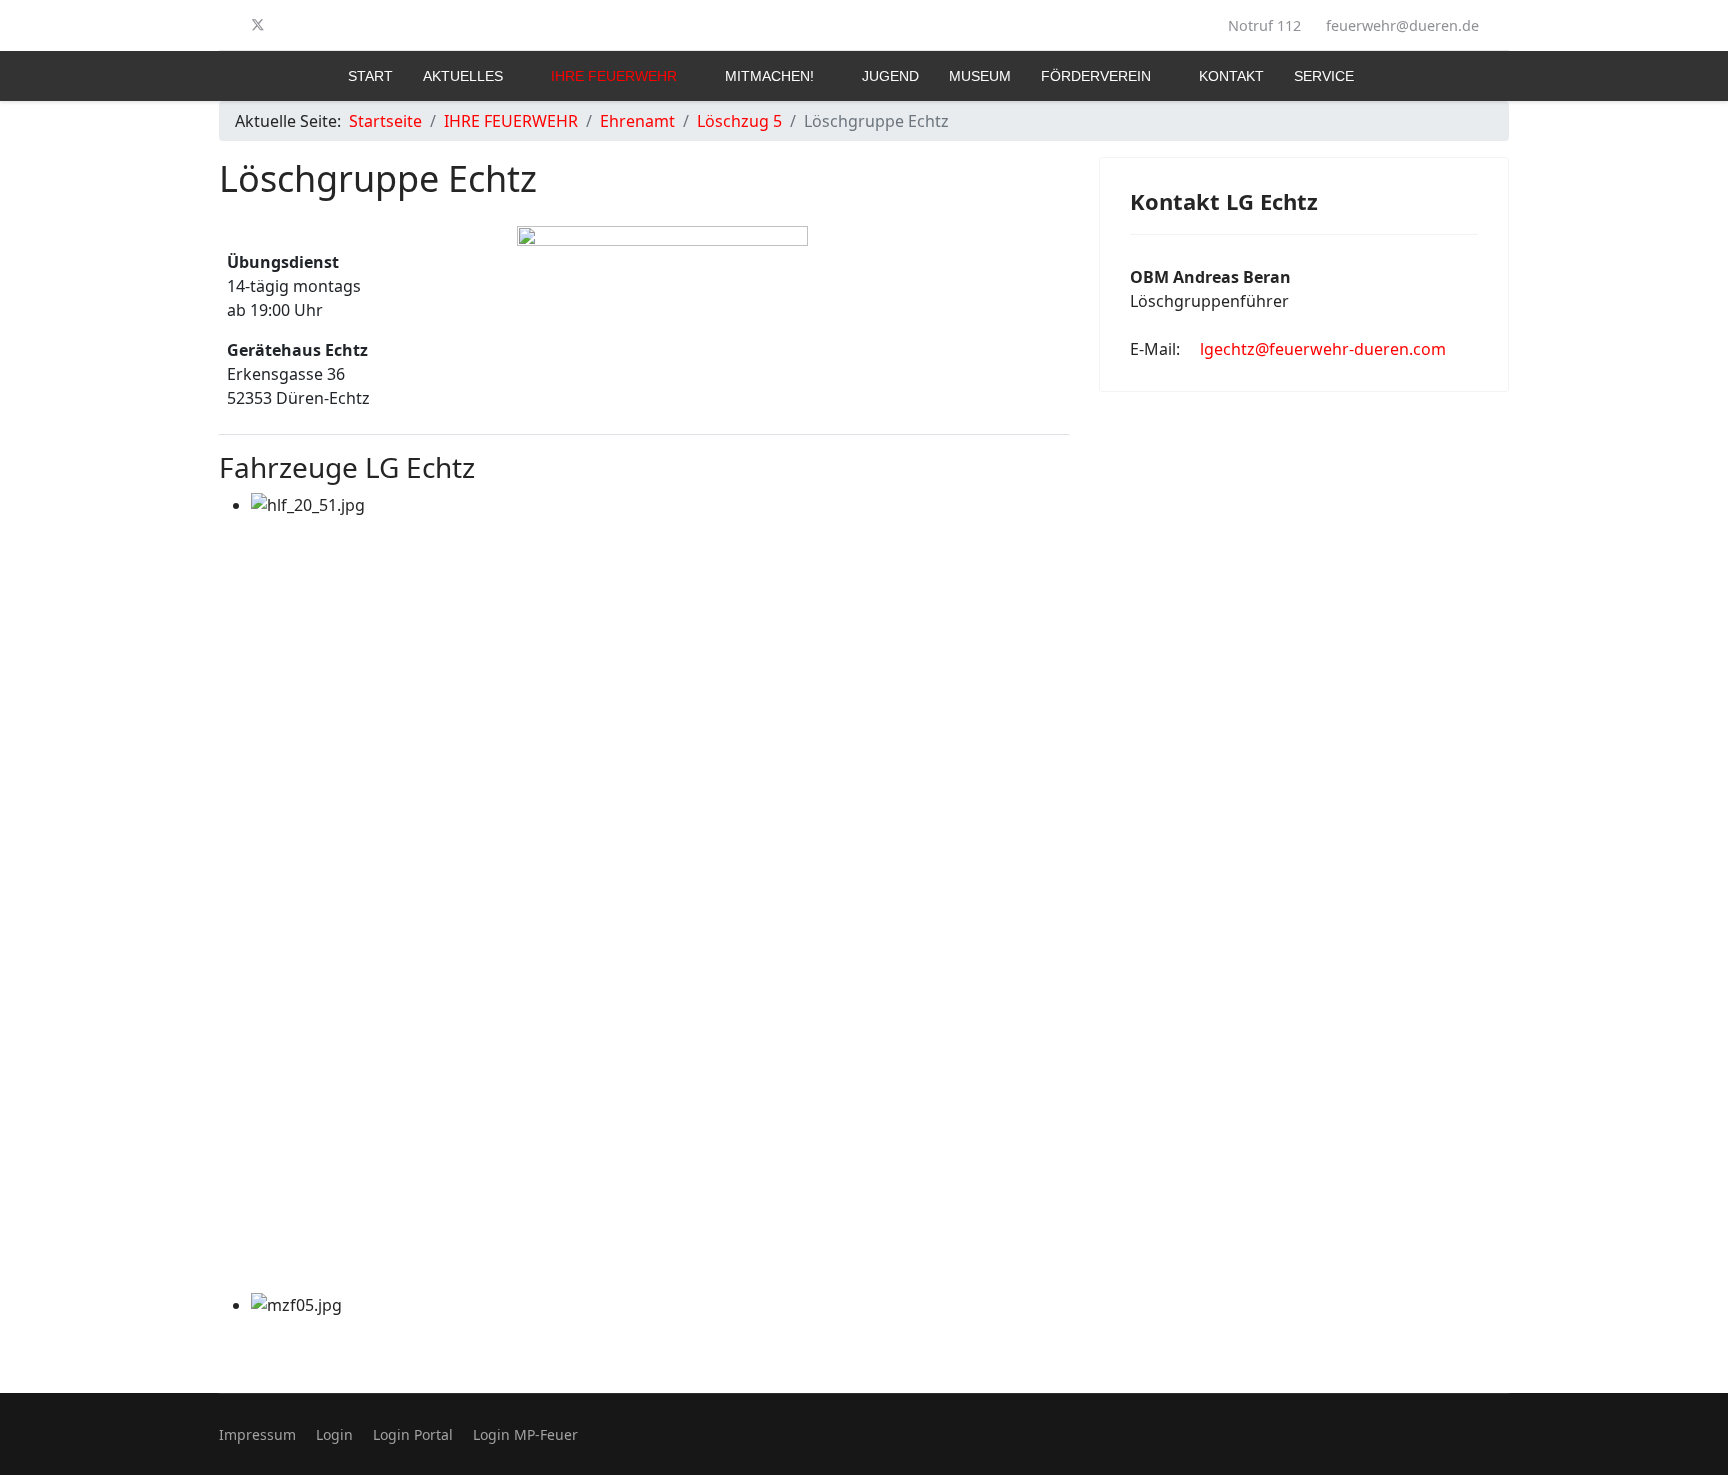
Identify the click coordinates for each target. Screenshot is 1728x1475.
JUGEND (890, 76)
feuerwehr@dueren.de (1402, 25)
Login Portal (413, 1434)
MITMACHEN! (769, 76)
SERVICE (1324, 76)
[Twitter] (258, 25)
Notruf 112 (1264, 25)
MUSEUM (980, 76)
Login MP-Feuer (525, 1434)
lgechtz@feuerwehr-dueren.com (1323, 349)
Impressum (257, 1434)
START (370, 76)
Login (334, 1434)
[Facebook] (225, 25)
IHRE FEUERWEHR (614, 76)
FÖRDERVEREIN (1096, 76)
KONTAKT (1231, 76)
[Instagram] (291, 25)
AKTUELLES (463, 76)
